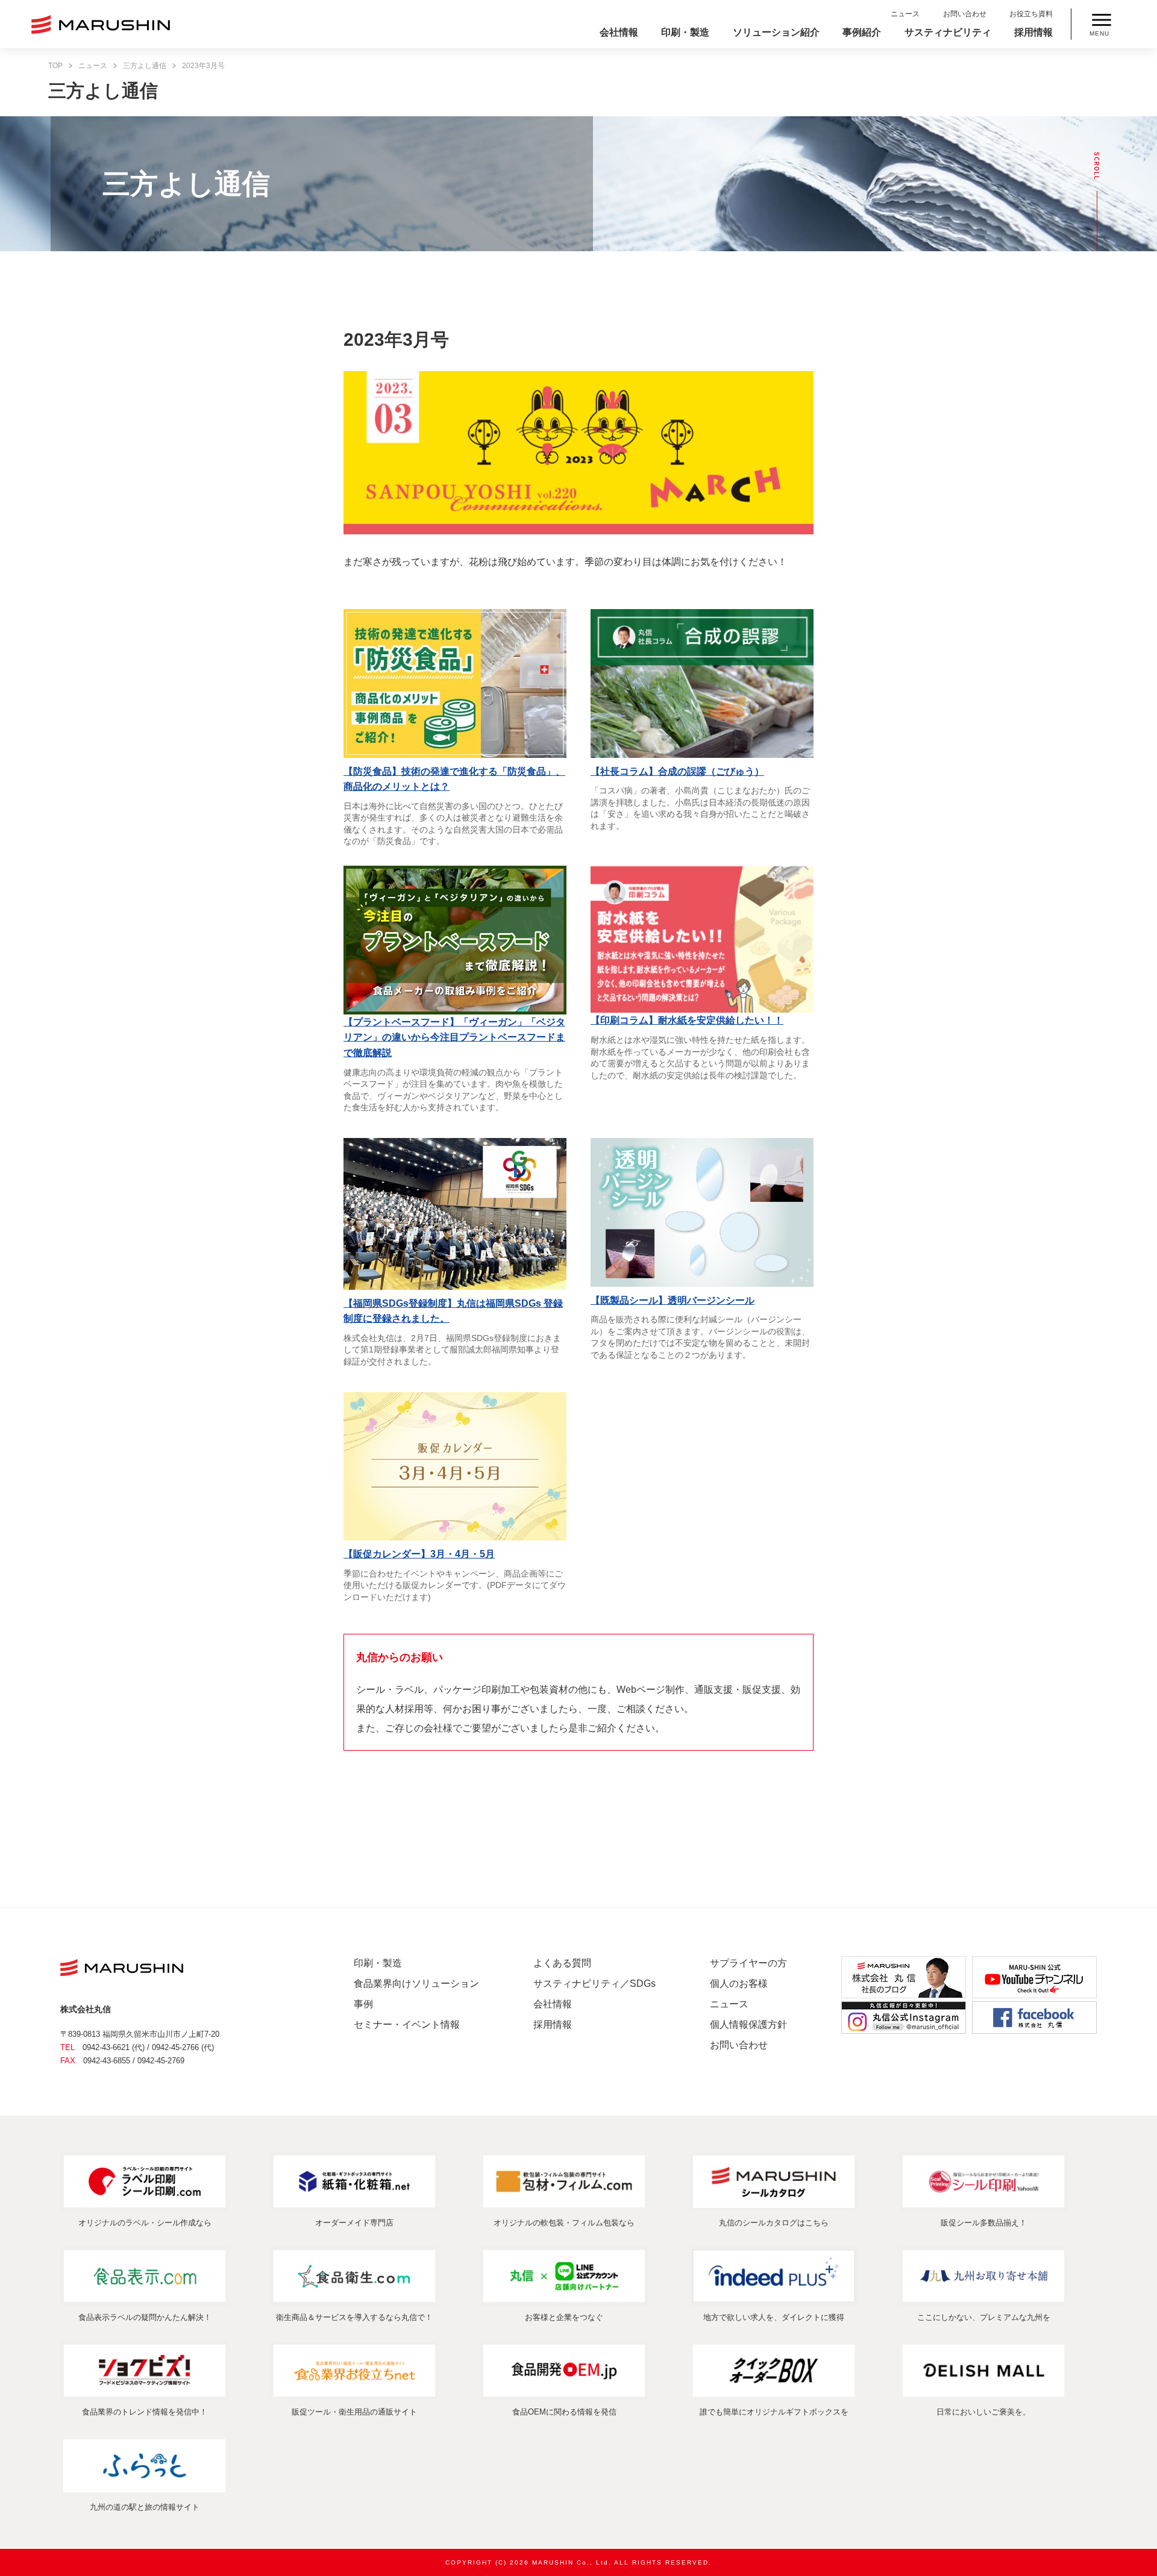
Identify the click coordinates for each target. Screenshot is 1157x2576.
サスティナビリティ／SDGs (594, 1984)
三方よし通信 (145, 66)
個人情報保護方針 (748, 2024)
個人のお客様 (739, 1984)
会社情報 (619, 32)
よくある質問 (562, 1963)
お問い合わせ (965, 14)
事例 (363, 2004)
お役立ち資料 (1031, 14)
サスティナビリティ (948, 32)
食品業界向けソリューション (416, 1984)
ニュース (905, 14)
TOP (55, 66)
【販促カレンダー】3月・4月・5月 (419, 1554)
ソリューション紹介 (776, 32)
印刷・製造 (685, 32)
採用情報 (1033, 32)
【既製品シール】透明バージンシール (673, 1300)
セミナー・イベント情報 (407, 2024)
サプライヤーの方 (748, 1963)
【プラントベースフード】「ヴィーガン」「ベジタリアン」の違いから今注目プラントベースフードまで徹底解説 (454, 1037)
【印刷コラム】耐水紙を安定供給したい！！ (687, 1020)
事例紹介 (862, 32)
